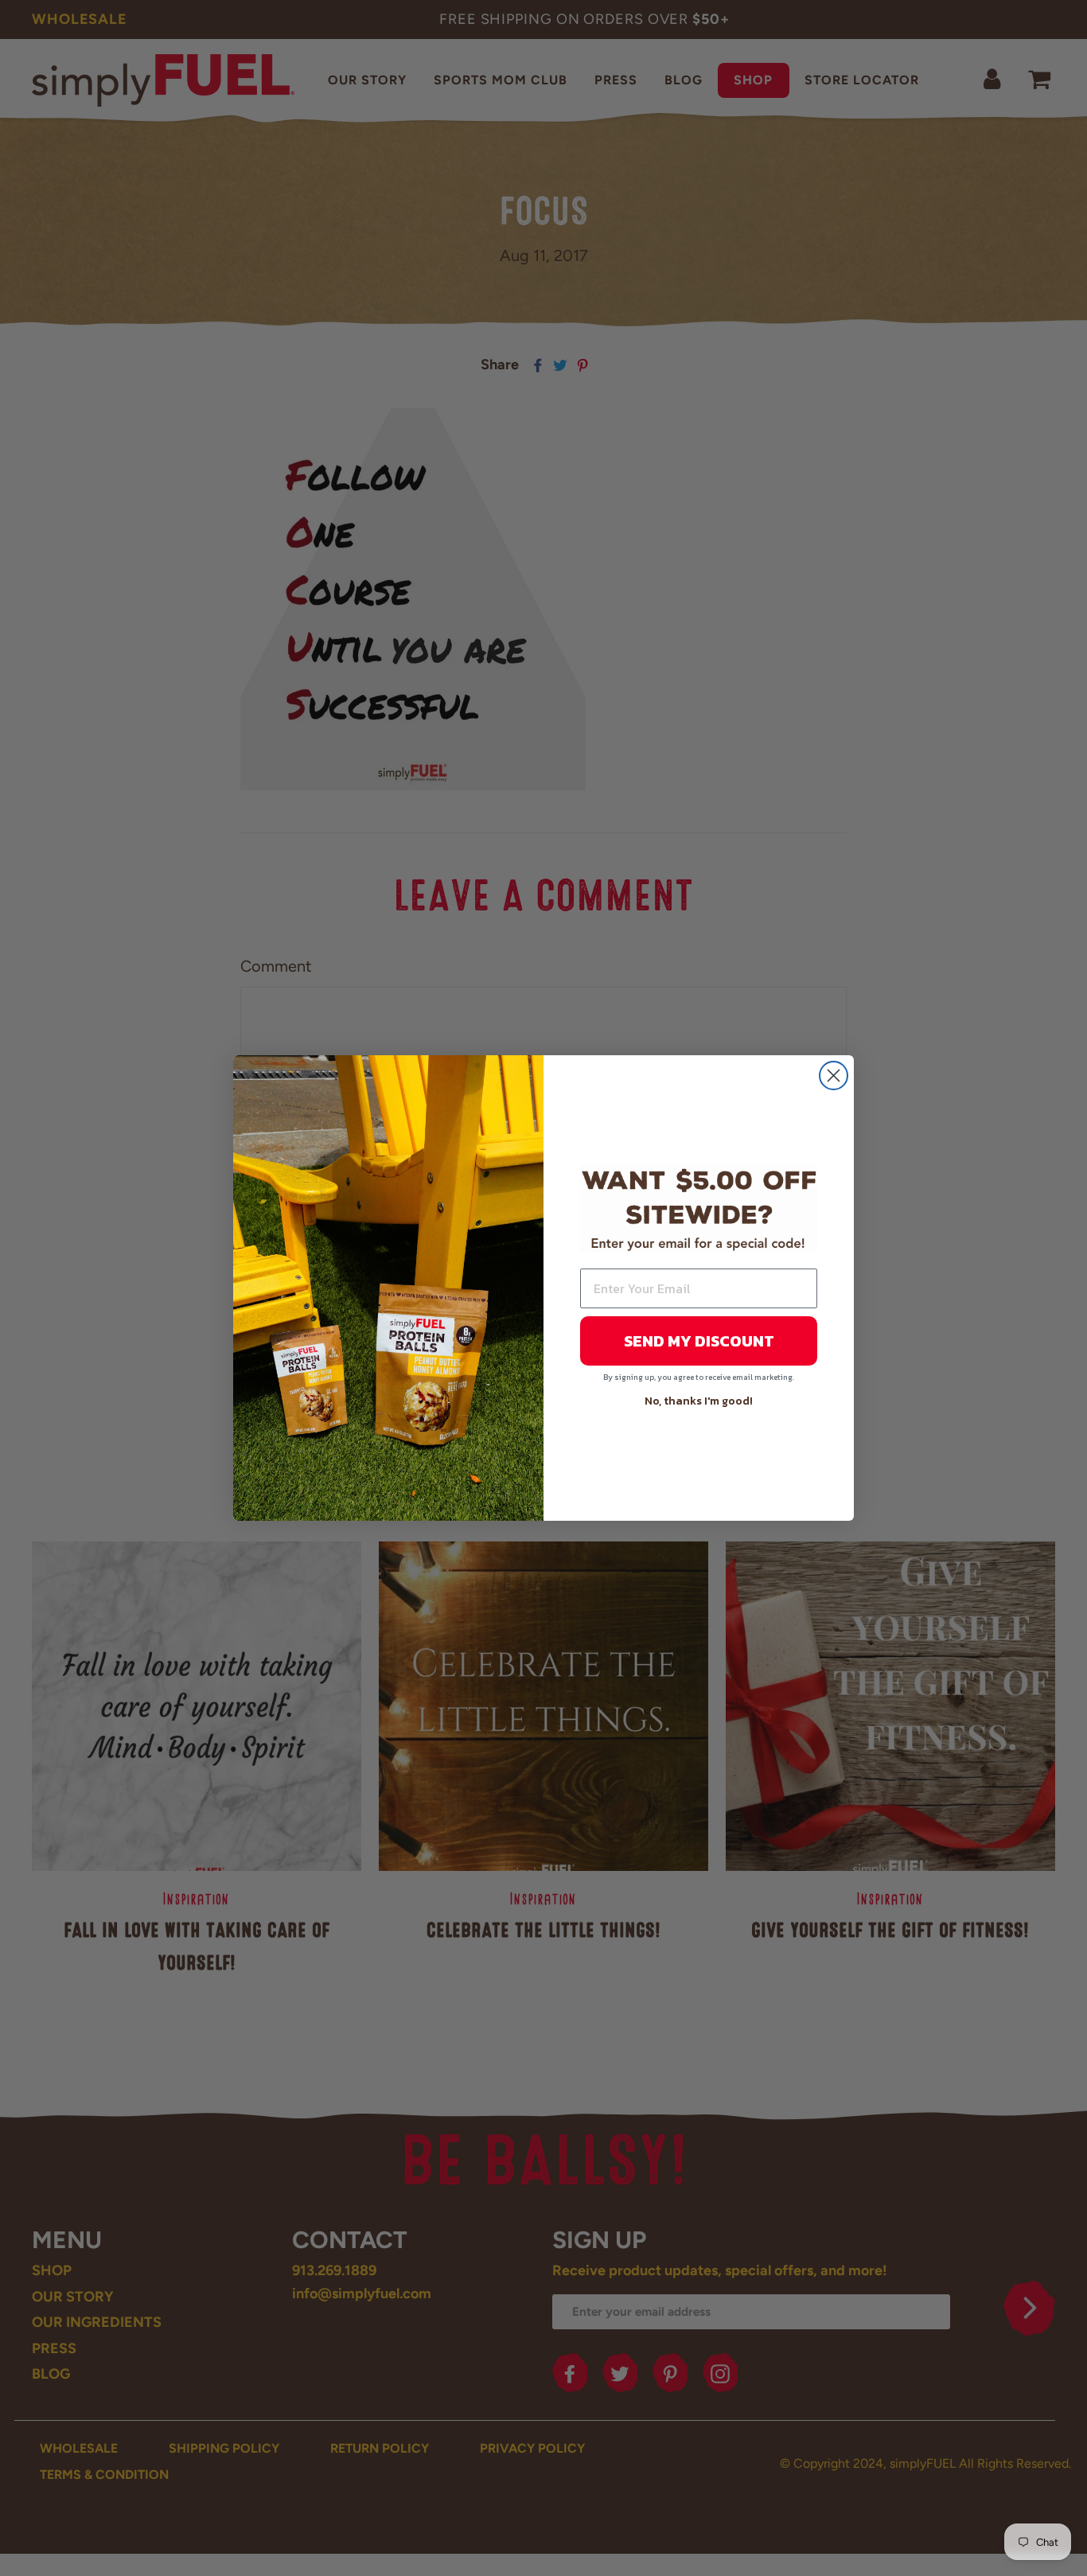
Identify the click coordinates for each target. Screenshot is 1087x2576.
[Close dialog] (834, 1076)
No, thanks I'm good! (699, 1401)
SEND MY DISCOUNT (699, 1341)
